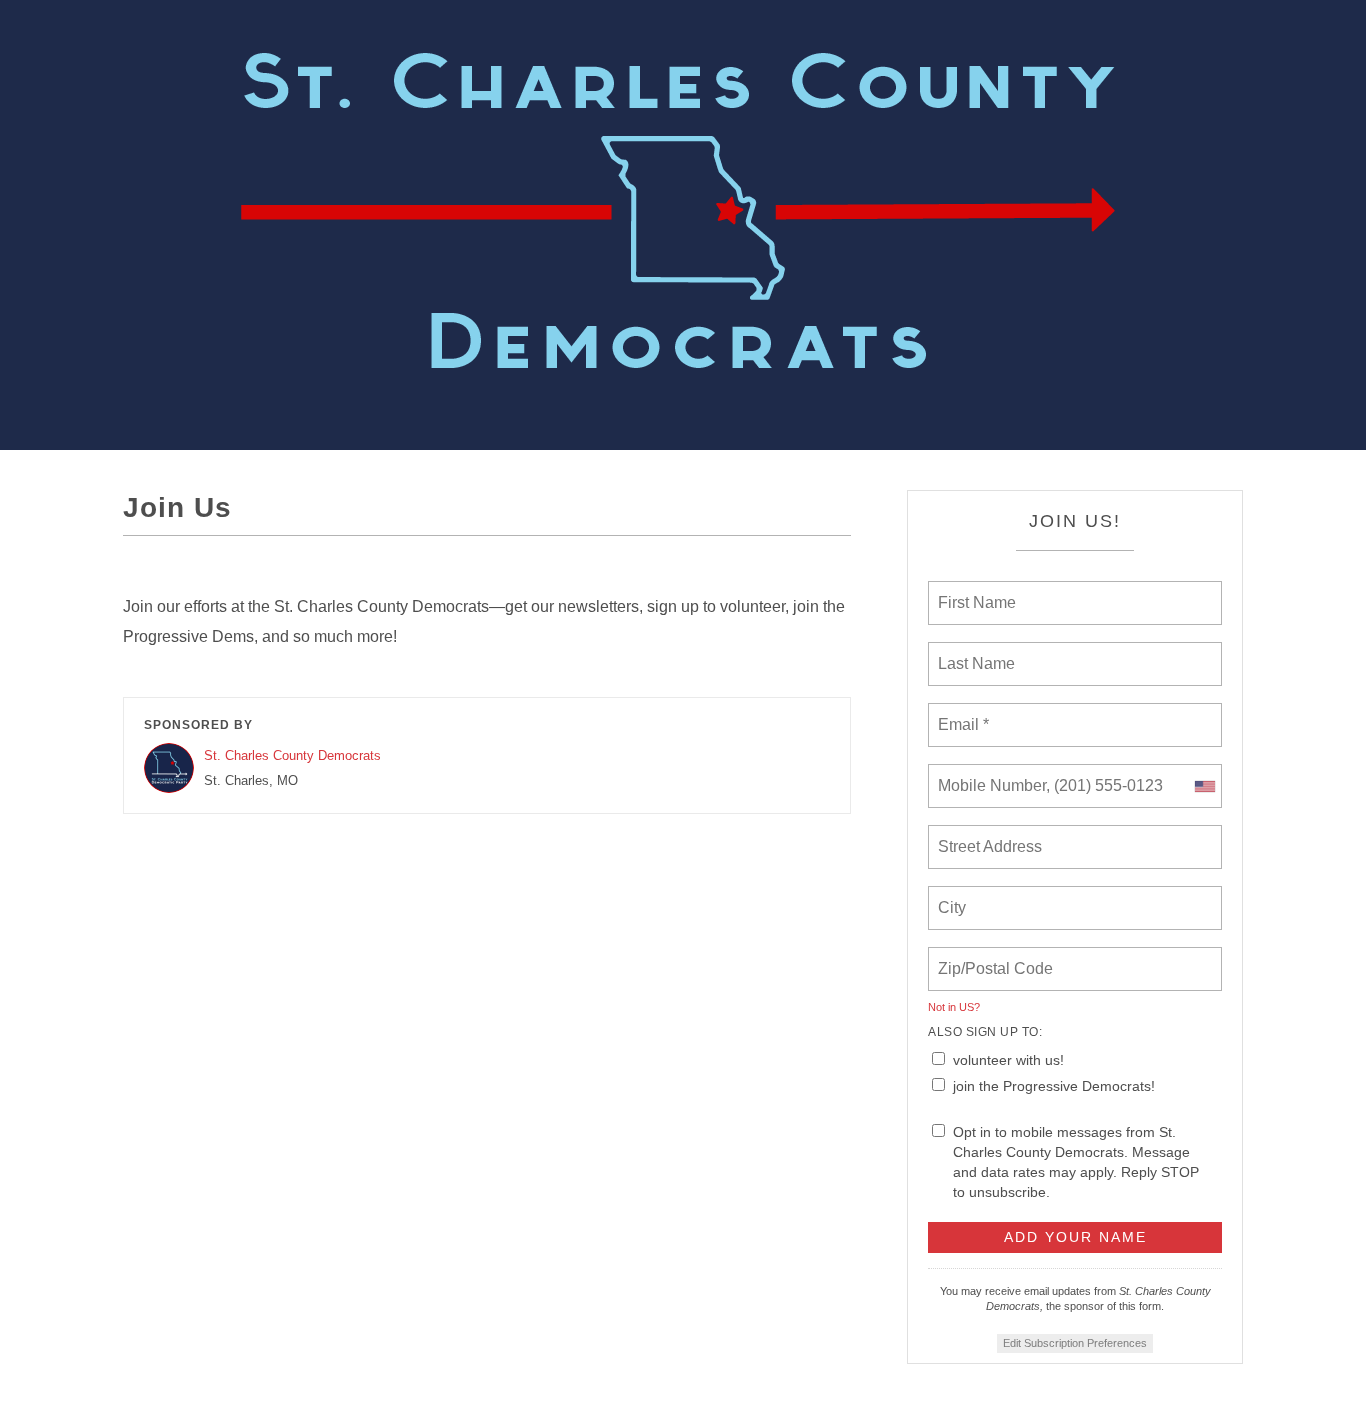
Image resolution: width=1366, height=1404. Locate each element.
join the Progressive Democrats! (1054, 1086)
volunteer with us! (1008, 1060)
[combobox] (1204, 786)
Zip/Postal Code (992, 957)
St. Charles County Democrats (292, 755)
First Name (975, 591)
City (953, 896)
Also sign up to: (985, 1032)
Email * (961, 713)
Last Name (973, 652)
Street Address (992, 835)
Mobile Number (989, 774)
